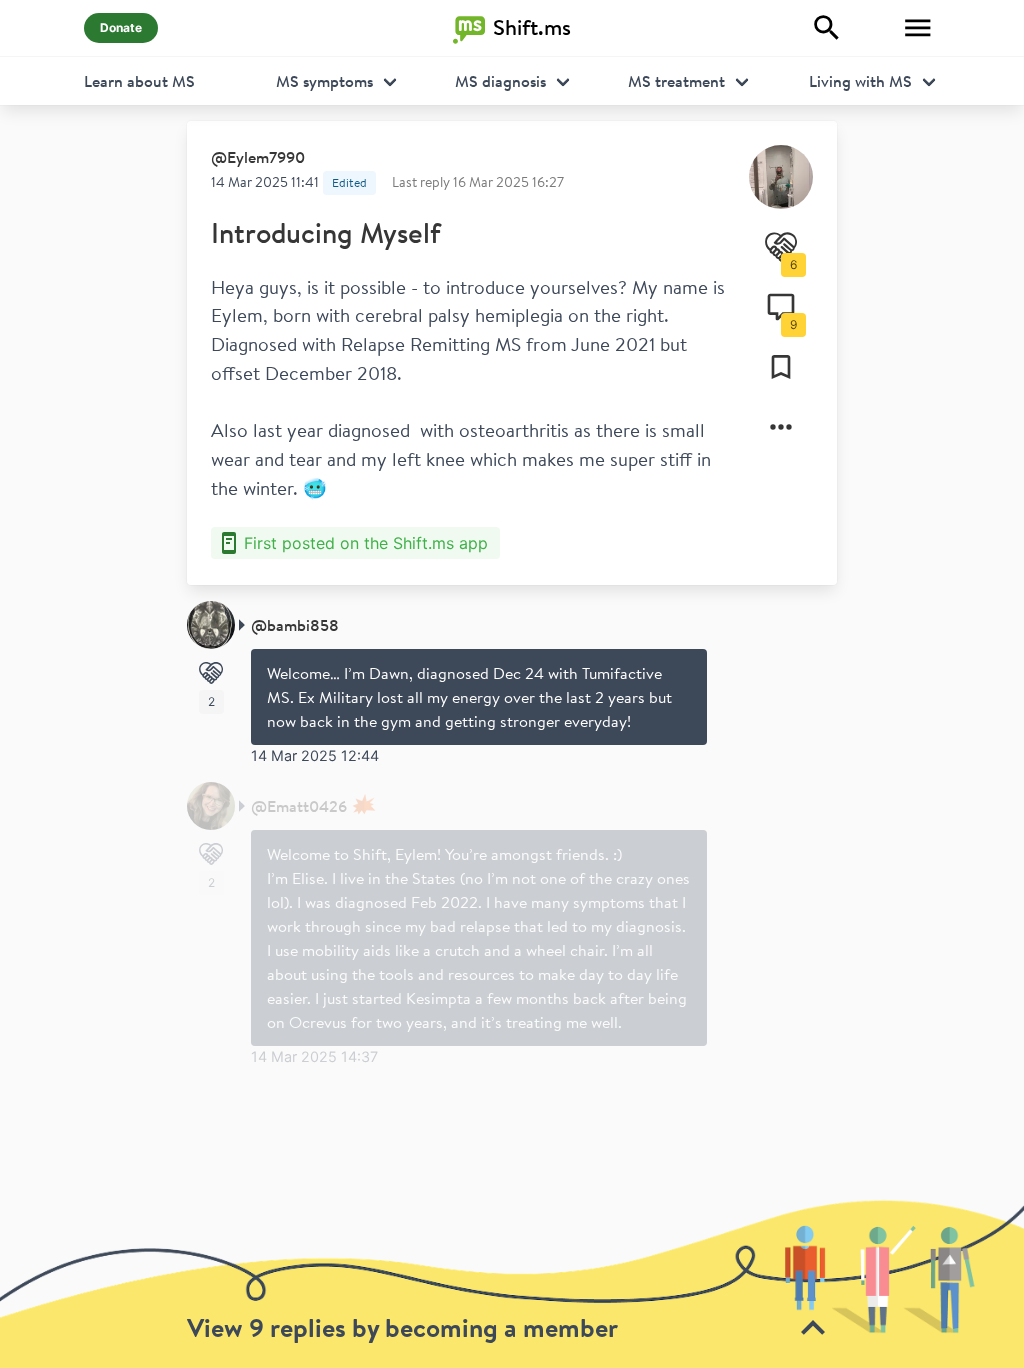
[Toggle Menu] (918, 28)
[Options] (781, 427)
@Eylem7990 (258, 157)
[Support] (211, 673)
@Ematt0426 (299, 806)
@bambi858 (295, 625)
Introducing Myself (326, 232)
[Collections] (781, 367)
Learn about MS (139, 81)
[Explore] (827, 28)
